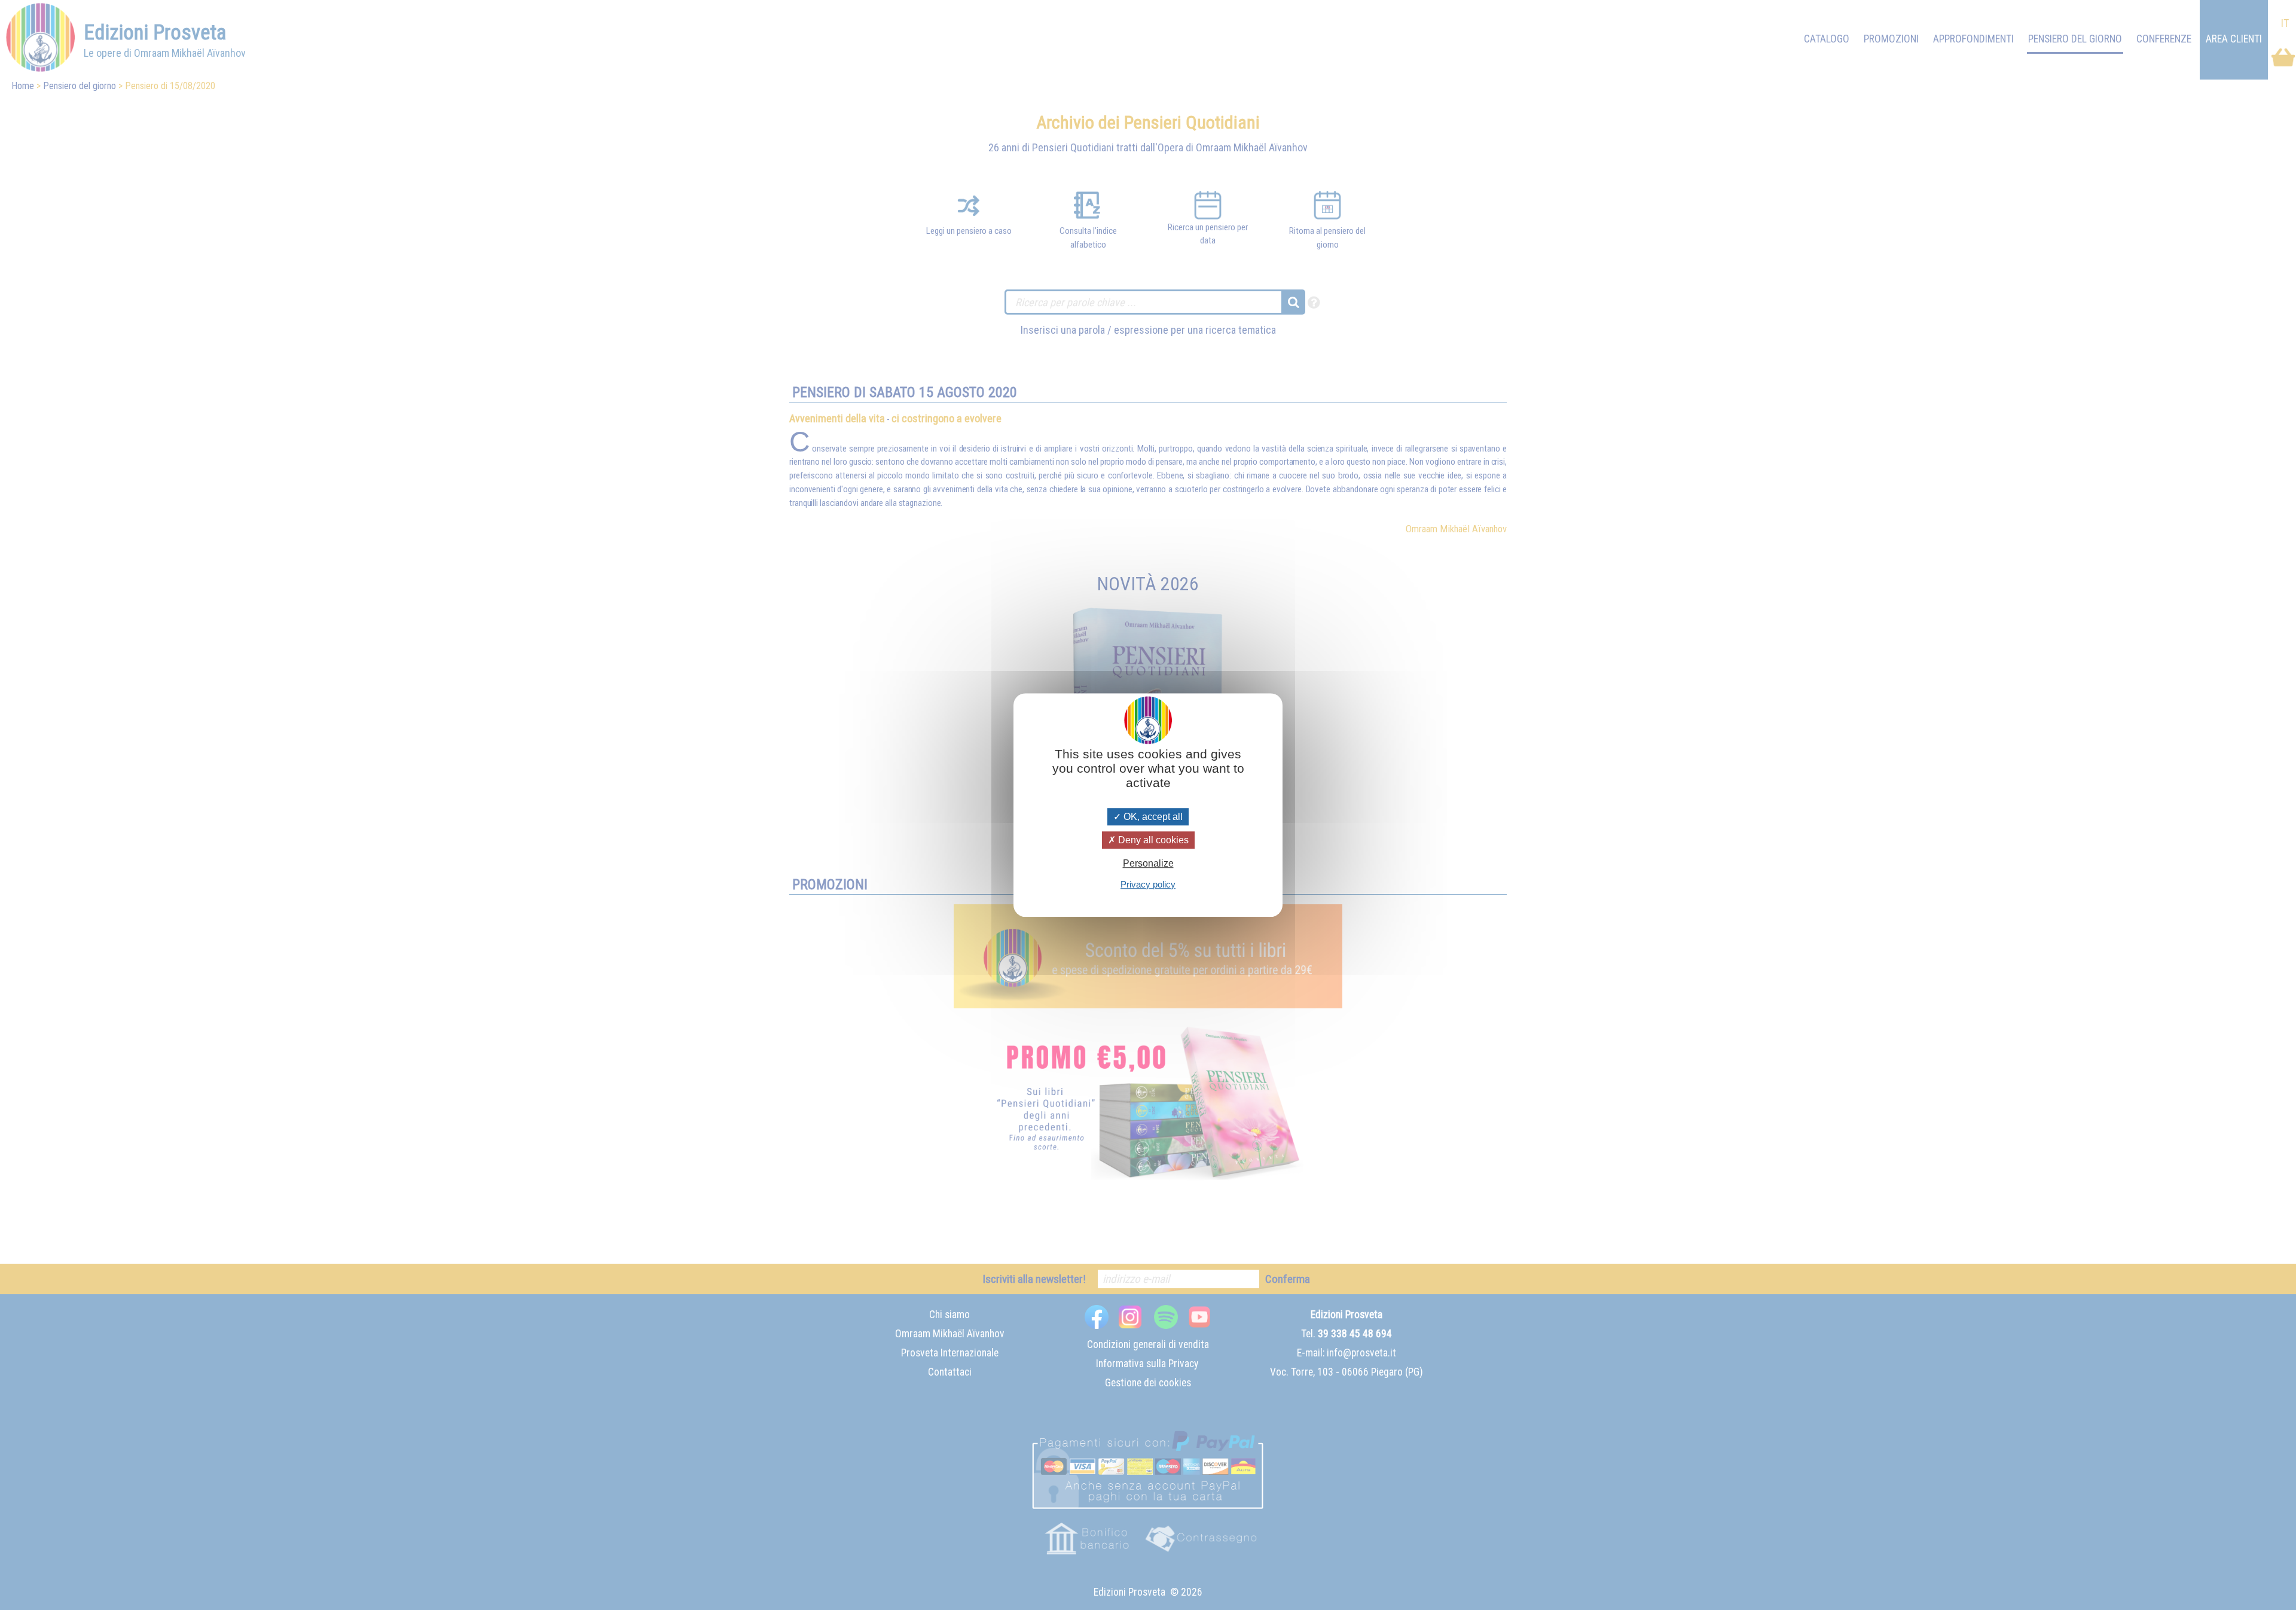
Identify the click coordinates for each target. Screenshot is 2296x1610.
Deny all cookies (1152, 840)
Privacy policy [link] (1148, 884)
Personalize (1148, 864)
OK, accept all (1152, 817)
